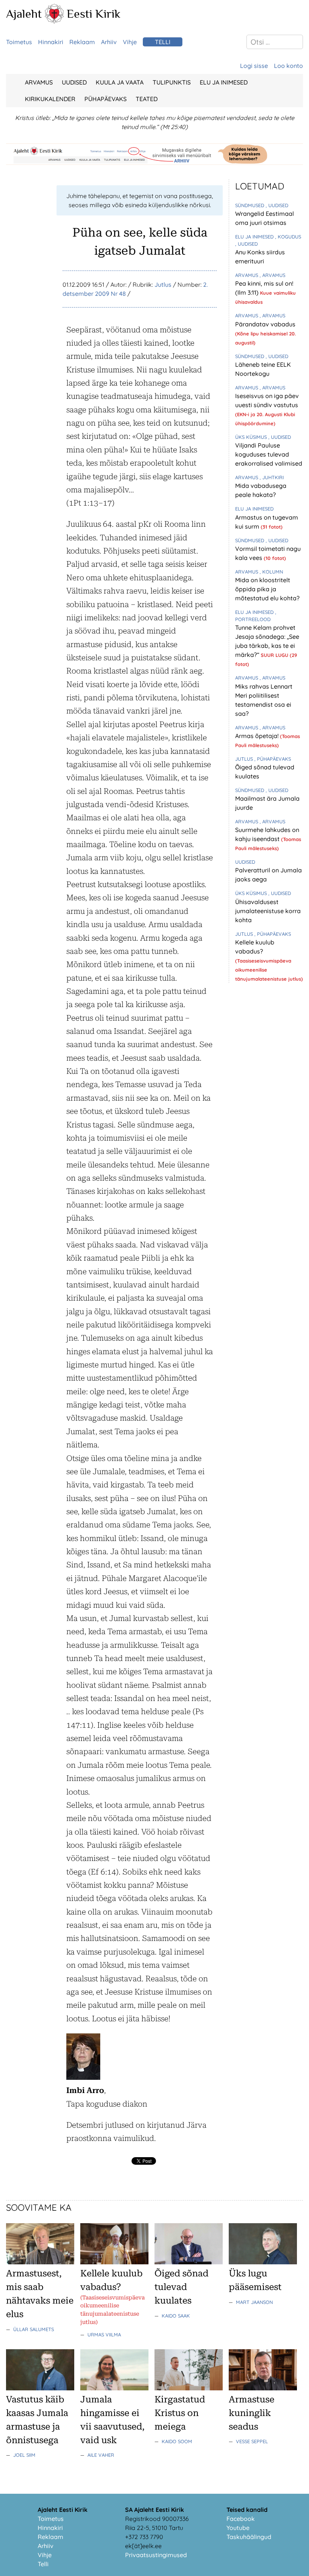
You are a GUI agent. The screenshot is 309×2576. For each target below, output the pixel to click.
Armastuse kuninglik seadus (252, 2413)
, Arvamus (272, 275)
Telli (163, 42)
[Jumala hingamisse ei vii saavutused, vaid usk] (114, 2388)
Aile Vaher (101, 2455)
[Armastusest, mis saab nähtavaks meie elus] (40, 2262)
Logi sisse (254, 66)
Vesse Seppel (252, 2441)
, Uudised (277, 205)
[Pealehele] (54, 21)
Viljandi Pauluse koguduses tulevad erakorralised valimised (269, 454)
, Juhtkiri (272, 477)
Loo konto (288, 66)
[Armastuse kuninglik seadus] (263, 2388)
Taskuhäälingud (249, 2537)
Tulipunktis (172, 82)
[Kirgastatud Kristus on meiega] (189, 2388)
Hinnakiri (51, 42)
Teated (147, 99)
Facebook (241, 2519)
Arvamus (39, 82)
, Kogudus (288, 237)
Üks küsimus (252, 437)
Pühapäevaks (106, 99)
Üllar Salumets (34, 2329)
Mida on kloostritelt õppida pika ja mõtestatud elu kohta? (267, 589)
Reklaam (82, 42)
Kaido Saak (176, 2316)
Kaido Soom (177, 2441)
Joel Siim (24, 2455)
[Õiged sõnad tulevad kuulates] (189, 2262)
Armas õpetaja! (258, 736)
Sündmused (250, 205)
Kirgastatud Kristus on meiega (180, 2413)
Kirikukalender (50, 99)
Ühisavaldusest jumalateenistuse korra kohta (268, 911)
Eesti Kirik (94, 14)
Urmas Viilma (104, 2335)
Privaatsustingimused (156, 2555)
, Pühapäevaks (273, 759)
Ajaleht (24, 14)
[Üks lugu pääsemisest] (263, 2262)
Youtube (238, 2528)
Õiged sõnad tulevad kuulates (181, 2287)
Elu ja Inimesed (224, 82)
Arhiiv (109, 42)
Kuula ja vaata (120, 82)
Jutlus (163, 285)
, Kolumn (271, 572)
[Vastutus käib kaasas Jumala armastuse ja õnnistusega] (40, 2388)
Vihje (130, 42)
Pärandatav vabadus (265, 324)
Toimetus (19, 42)
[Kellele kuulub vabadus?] (114, 2262)
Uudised (74, 82)
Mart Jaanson (254, 2302)
